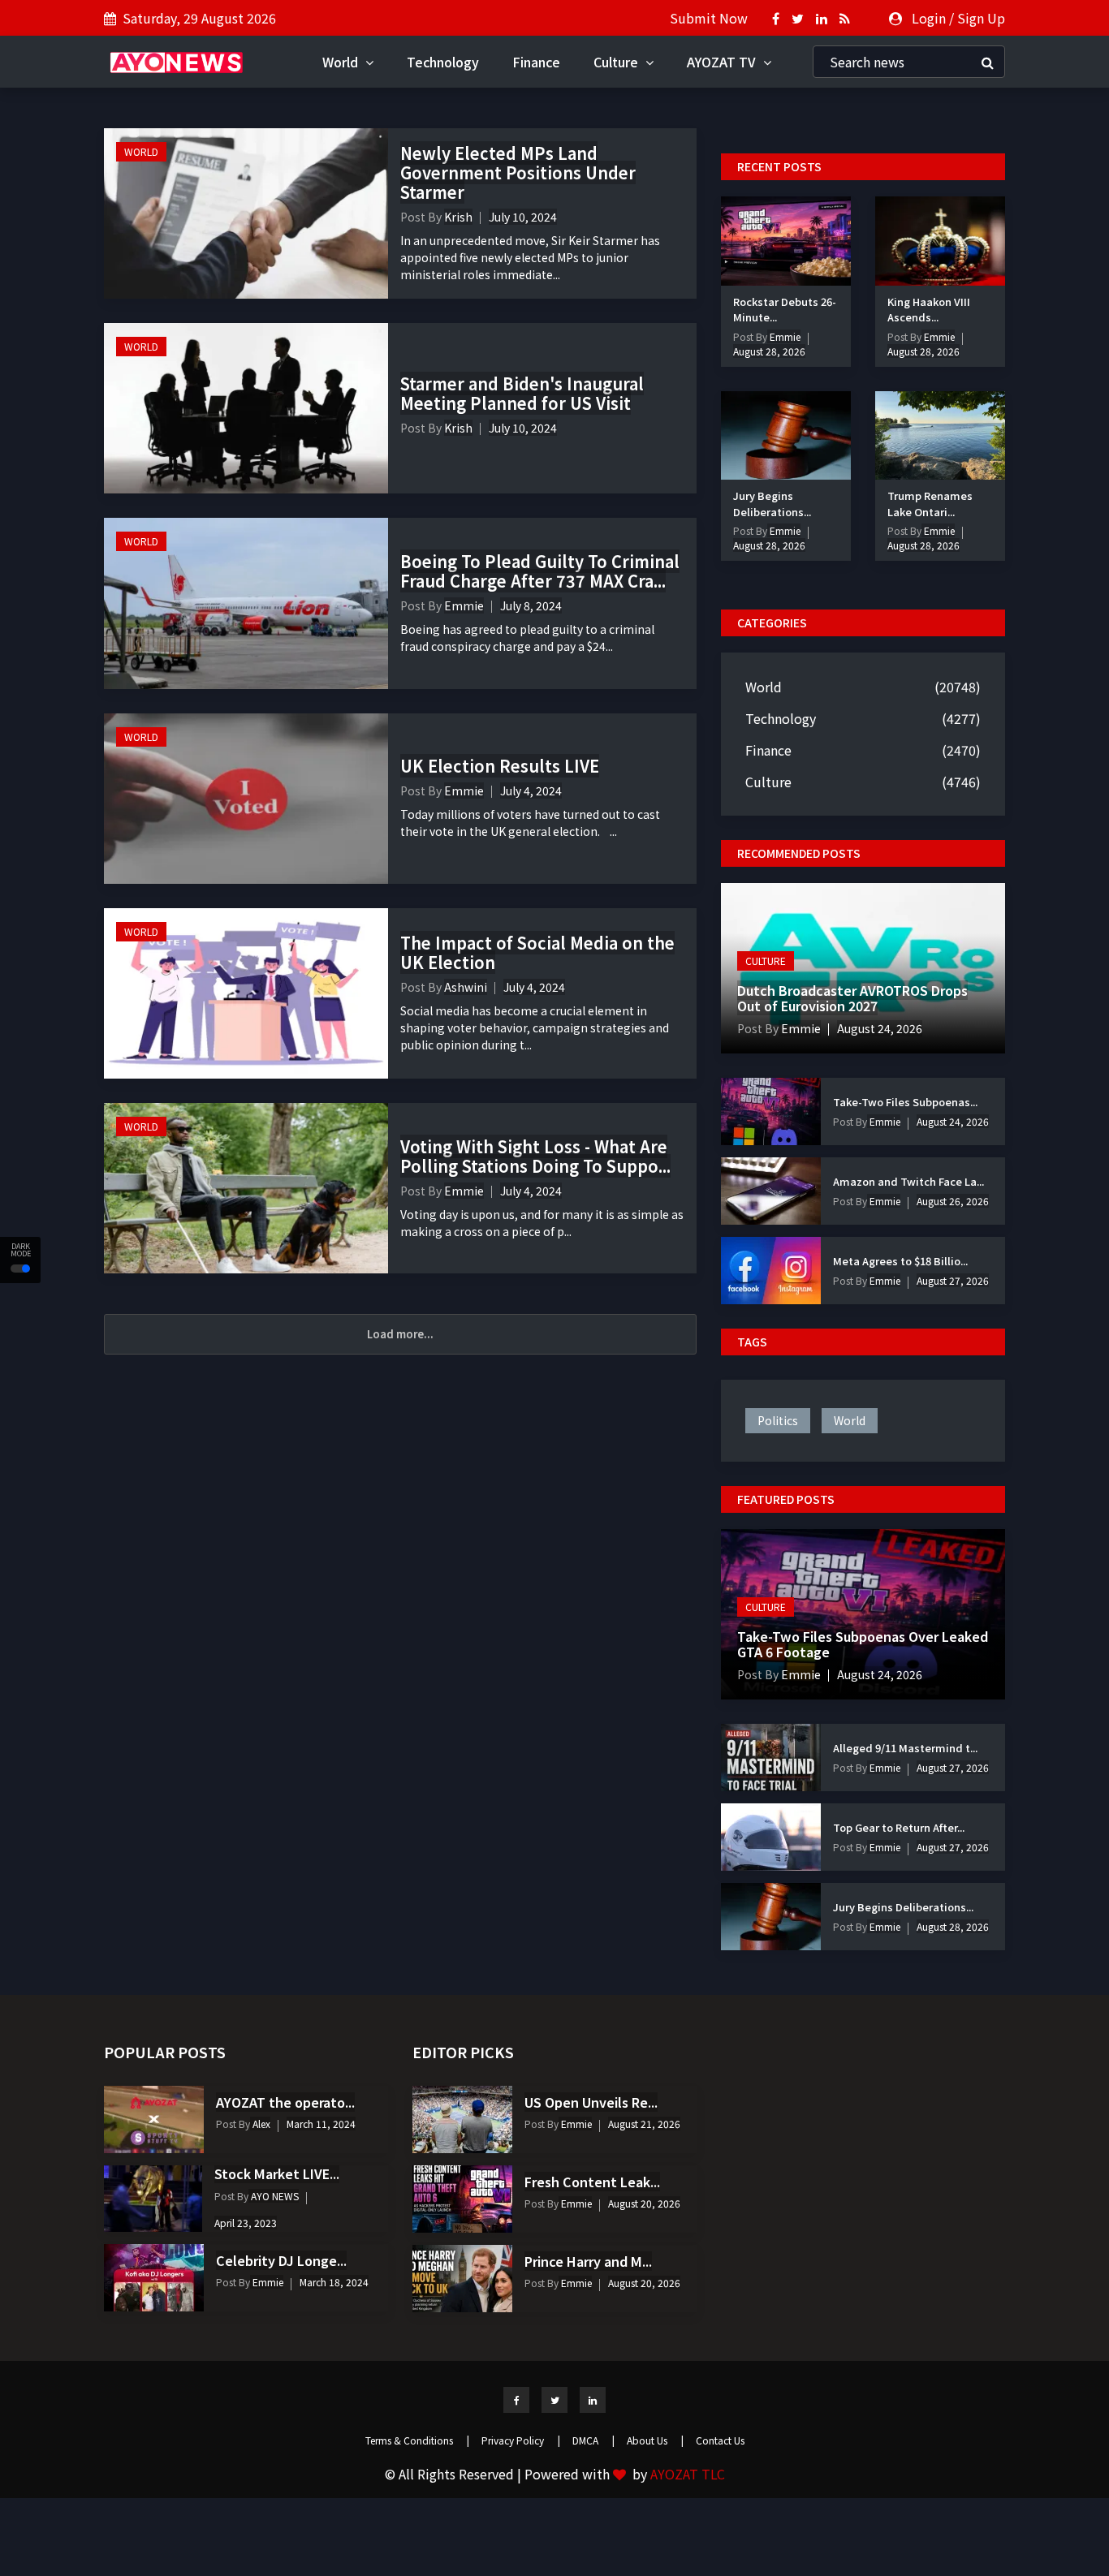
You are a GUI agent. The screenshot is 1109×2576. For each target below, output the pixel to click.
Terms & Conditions (417, 2440)
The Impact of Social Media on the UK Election (537, 952)
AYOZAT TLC (688, 2474)
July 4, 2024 (531, 790)
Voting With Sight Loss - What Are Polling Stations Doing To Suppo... (535, 1156)
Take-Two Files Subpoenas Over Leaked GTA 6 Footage (863, 1644)
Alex (260, 2124)
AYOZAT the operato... (285, 2102)
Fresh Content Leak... (592, 2182)
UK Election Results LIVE (500, 766)
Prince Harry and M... (588, 2261)
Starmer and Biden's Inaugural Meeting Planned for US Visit (522, 393)
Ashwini (466, 987)
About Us (655, 2440)
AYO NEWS (274, 2196)
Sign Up (981, 18)
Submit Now (709, 18)
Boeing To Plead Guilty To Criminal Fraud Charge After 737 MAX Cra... (540, 571)
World (342, 62)
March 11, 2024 (321, 2124)
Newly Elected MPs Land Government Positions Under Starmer (518, 172)
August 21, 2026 (644, 2124)
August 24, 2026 (880, 1028)
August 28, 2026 (769, 351)
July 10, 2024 (523, 217)
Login (929, 18)
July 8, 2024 (531, 605)
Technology (443, 62)
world (850, 1420)
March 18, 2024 (334, 2282)
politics (778, 1420)
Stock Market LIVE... (277, 2173)
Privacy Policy (521, 2440)
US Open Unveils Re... (591, 2102)
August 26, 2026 (953, 1201)
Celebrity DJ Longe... (281, 2260)
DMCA (593, 2440)
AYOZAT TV (723, 62)
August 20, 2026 (644, 2203)
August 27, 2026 (953, 1280)
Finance (536, 62)
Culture (617, 62)
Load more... (400, 1334)
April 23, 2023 (246, 2223)
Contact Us (720, 2440)
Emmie (464, 605)
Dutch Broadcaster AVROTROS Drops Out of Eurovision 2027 (852, 998)
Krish (458, 217)
